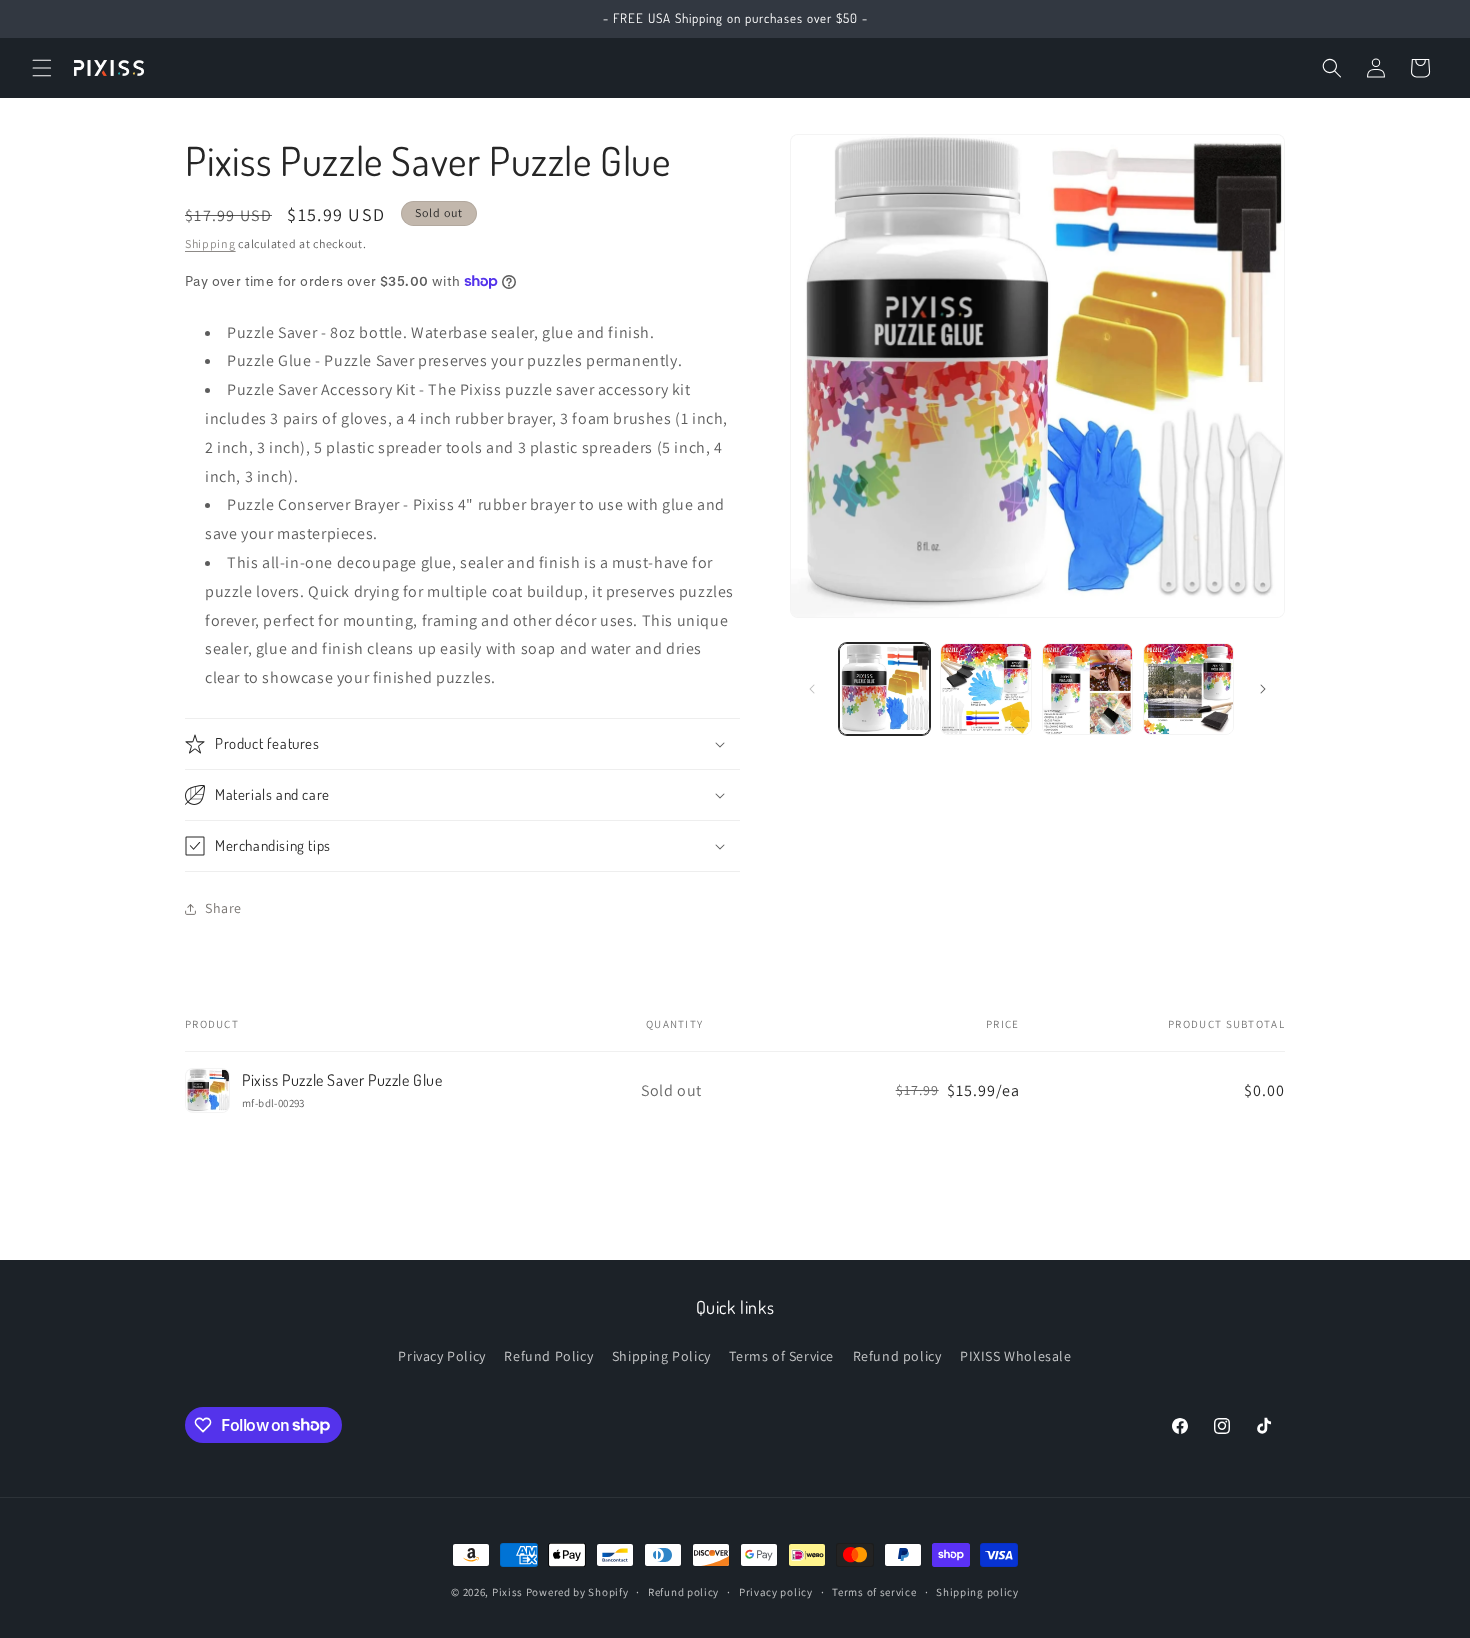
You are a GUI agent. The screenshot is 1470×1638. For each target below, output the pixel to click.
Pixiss (507, 1592)
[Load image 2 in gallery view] (985, 688)
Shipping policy (977, 1591)
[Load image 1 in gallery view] (884, 688)
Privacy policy (776, 1591)
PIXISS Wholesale (1016, 1356)
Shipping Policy (661, 1356)
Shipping (210, 243)
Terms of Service (781, 1356)
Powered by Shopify (577, 1592)
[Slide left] (812, 689)
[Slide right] (1263, 689)
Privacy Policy (441, 1356)
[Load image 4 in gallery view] (1188, 688)
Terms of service (874, 1591)
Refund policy (897, 1356)
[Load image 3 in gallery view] (1087, 688)
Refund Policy (548, 1356)
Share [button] (223, 908)
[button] (42, 68)
